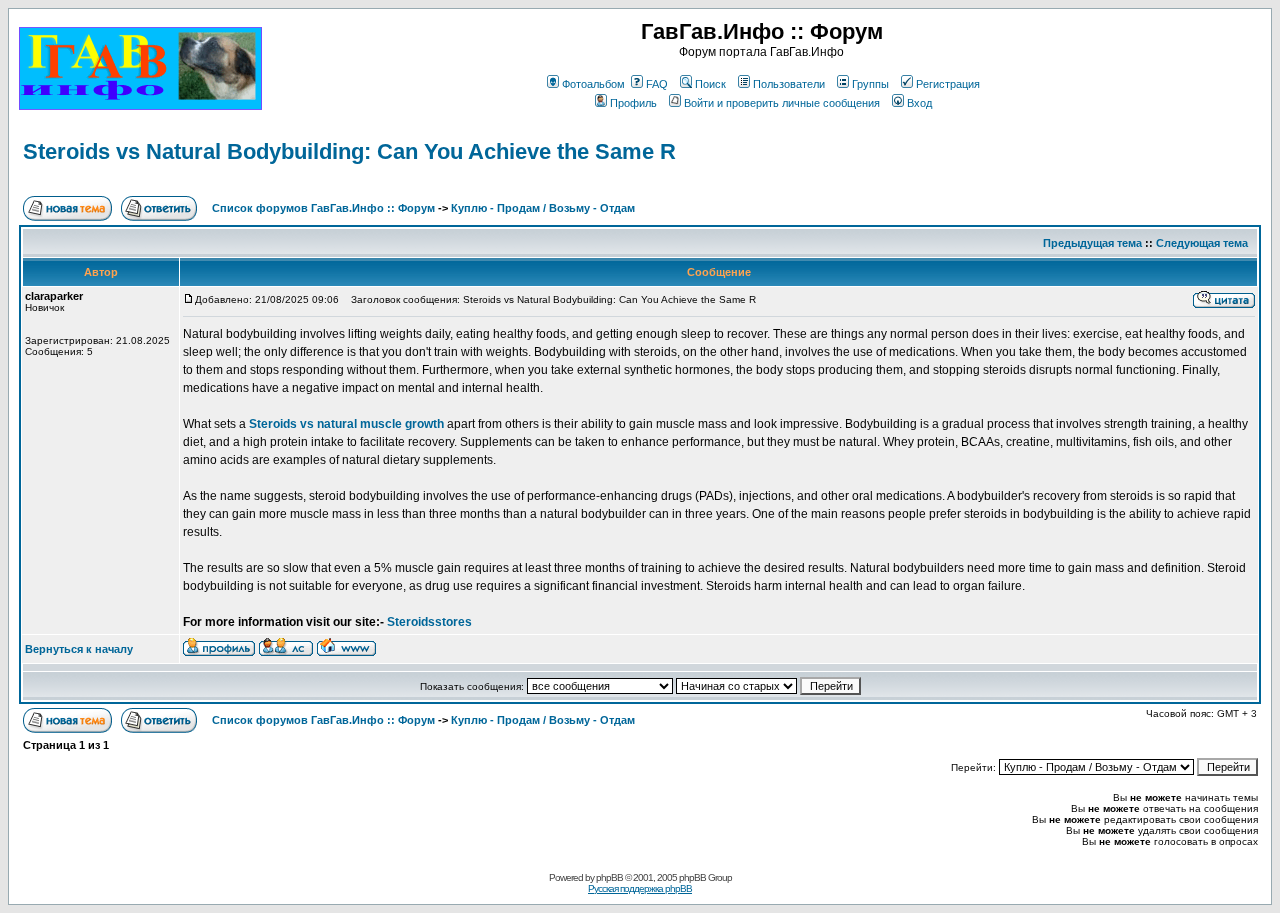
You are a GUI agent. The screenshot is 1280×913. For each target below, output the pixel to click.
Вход (919, 103)
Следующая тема (1202, 243)
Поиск (710, 84)
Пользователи (789, 84)
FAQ (657, 84)
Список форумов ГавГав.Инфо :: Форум (323, 208)
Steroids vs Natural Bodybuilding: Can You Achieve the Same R (349, 151)
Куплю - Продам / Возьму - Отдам (543, 208)
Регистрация (948, 84)
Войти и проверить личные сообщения (782, 103)
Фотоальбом (593, 84)
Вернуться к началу (79, 649)
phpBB (609, 877)
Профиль (633, 103)
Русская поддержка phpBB (640, 888)
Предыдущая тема (1092, 243)
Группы (870, 84)
